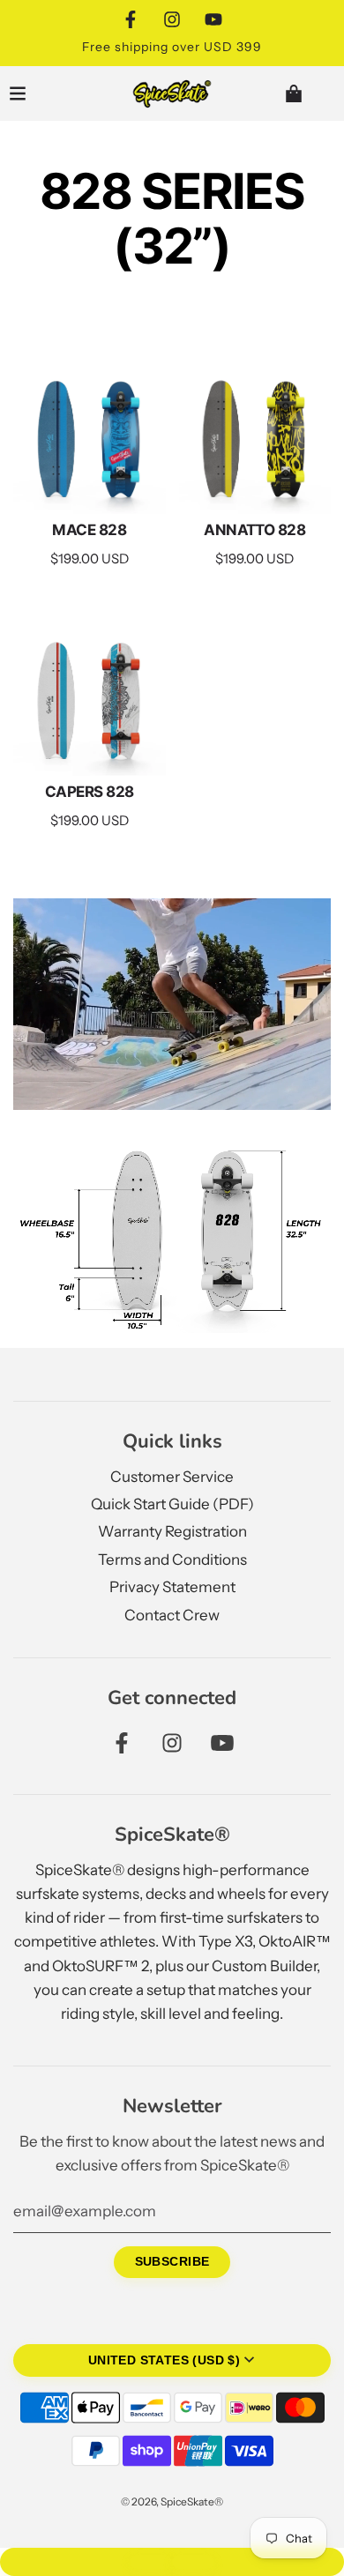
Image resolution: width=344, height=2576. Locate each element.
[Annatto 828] (255, 438)
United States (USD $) (165, 2360)
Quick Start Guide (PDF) (172, 1504)
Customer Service (172, 1477)
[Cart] (308, 93)
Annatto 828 (254, 530)
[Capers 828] (90, 700)
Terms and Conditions (172, 1560)
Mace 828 (89, 530)
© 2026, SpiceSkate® (172, 2502)
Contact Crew (172, 1615)
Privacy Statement (172, 1587)
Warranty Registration (172, 1531)
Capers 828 (90, 792)
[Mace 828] (90, 438)
